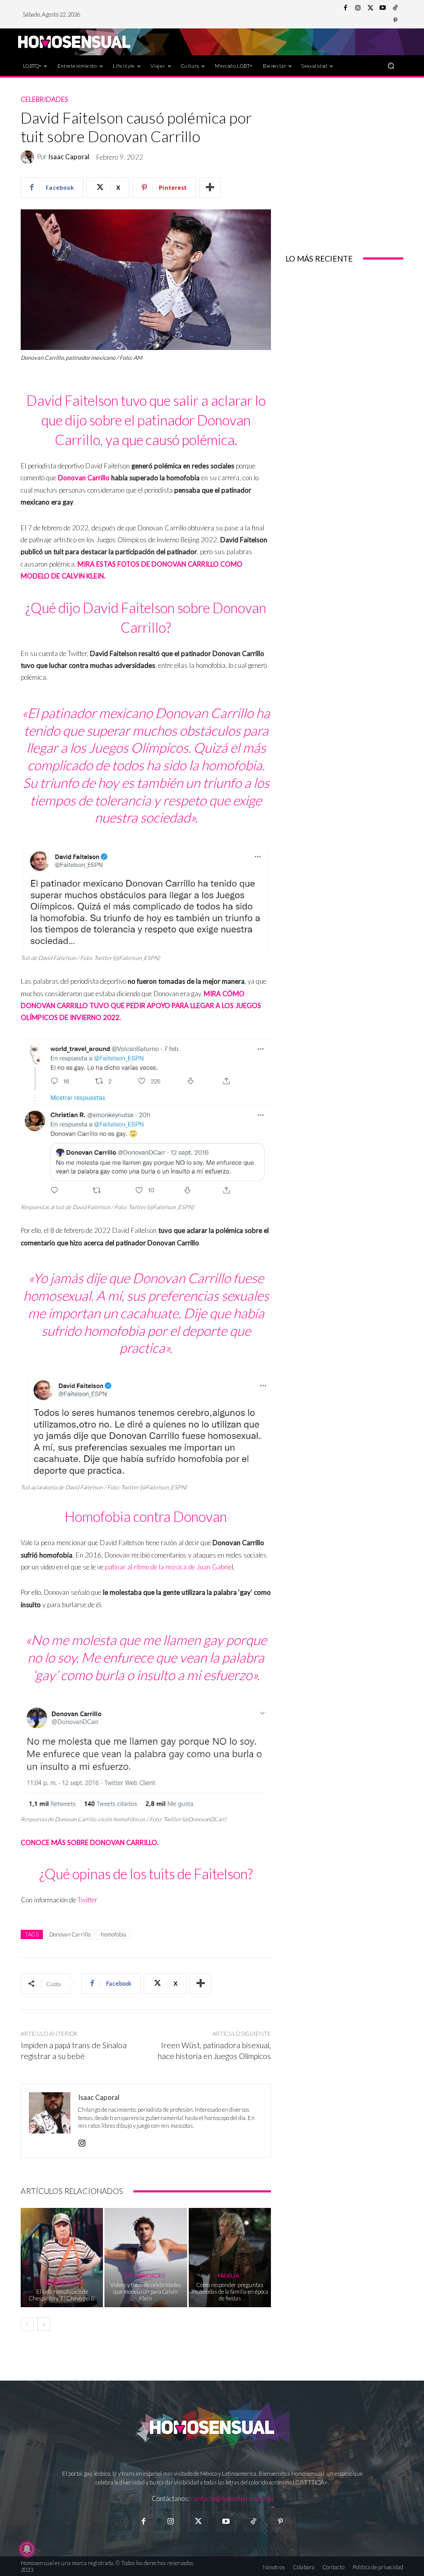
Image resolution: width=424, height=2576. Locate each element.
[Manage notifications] (27, 2549)
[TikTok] (395, 8)
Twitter (87, 1900)
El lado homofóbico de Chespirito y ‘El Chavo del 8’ (62, 2295)
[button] (391, 65)
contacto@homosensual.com (232, 2498)
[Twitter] (370, 8)
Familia (228, 2275)
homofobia (113, 1934)
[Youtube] (383, 8)
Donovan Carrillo (84, 478)
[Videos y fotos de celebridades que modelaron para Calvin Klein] (146, 2257)
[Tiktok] (253, 2521)
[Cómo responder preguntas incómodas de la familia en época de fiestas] (230, 2257)
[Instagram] (358, 8)
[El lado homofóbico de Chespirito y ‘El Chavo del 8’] (62, 2257)
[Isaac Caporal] (29, 157)
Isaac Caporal (69, 157)
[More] (210, 188)
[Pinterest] (395, 21)
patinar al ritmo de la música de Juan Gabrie (168, 1567)
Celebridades (44, 100)
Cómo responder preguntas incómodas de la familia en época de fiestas (230, 2291)
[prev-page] (27, 2324)
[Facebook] (345, 8)
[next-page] (44, 2324)
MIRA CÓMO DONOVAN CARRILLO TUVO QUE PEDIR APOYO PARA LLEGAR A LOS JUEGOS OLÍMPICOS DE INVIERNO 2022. (141, 1006)
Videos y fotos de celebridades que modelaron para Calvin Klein (146, 2291)
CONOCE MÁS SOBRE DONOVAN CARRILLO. (90, 1842)
